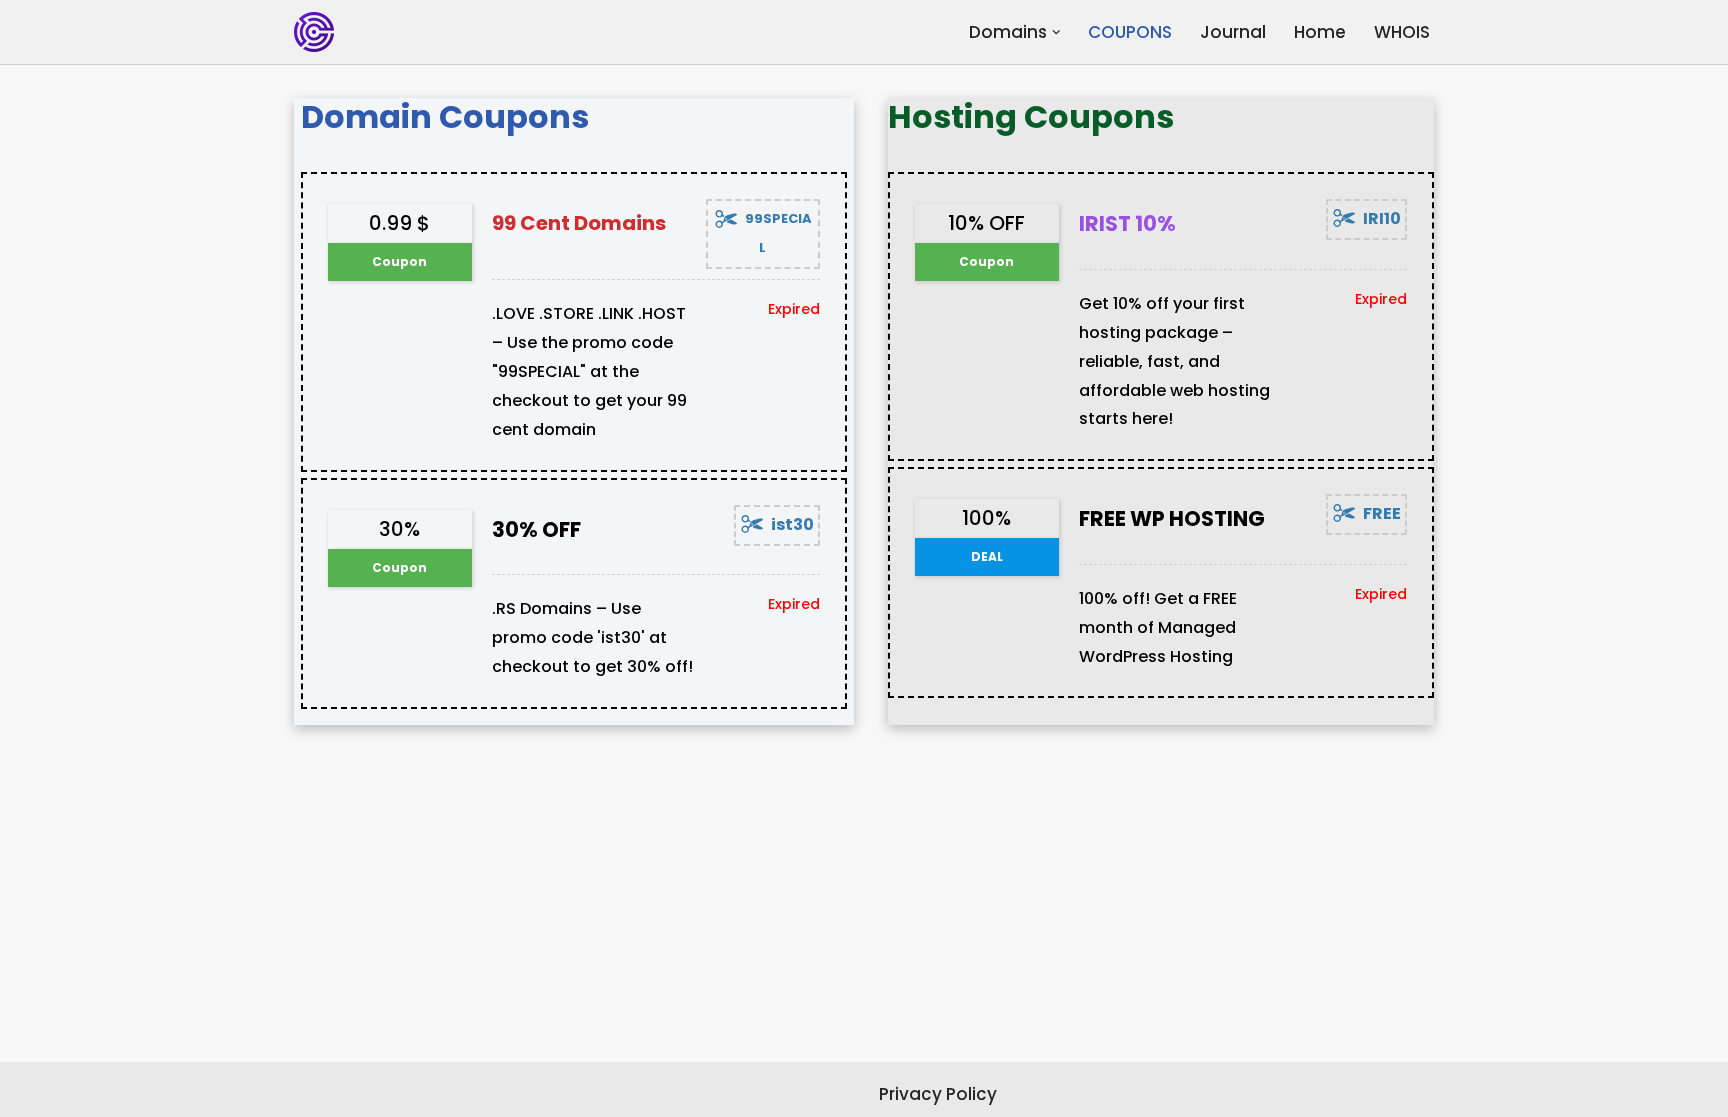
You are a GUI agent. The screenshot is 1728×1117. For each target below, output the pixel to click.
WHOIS (1402, 32)
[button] (1056, 32)
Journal (1233, 32)
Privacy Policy (938, 1094)
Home (1320, 32)
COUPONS (1130, 32)
